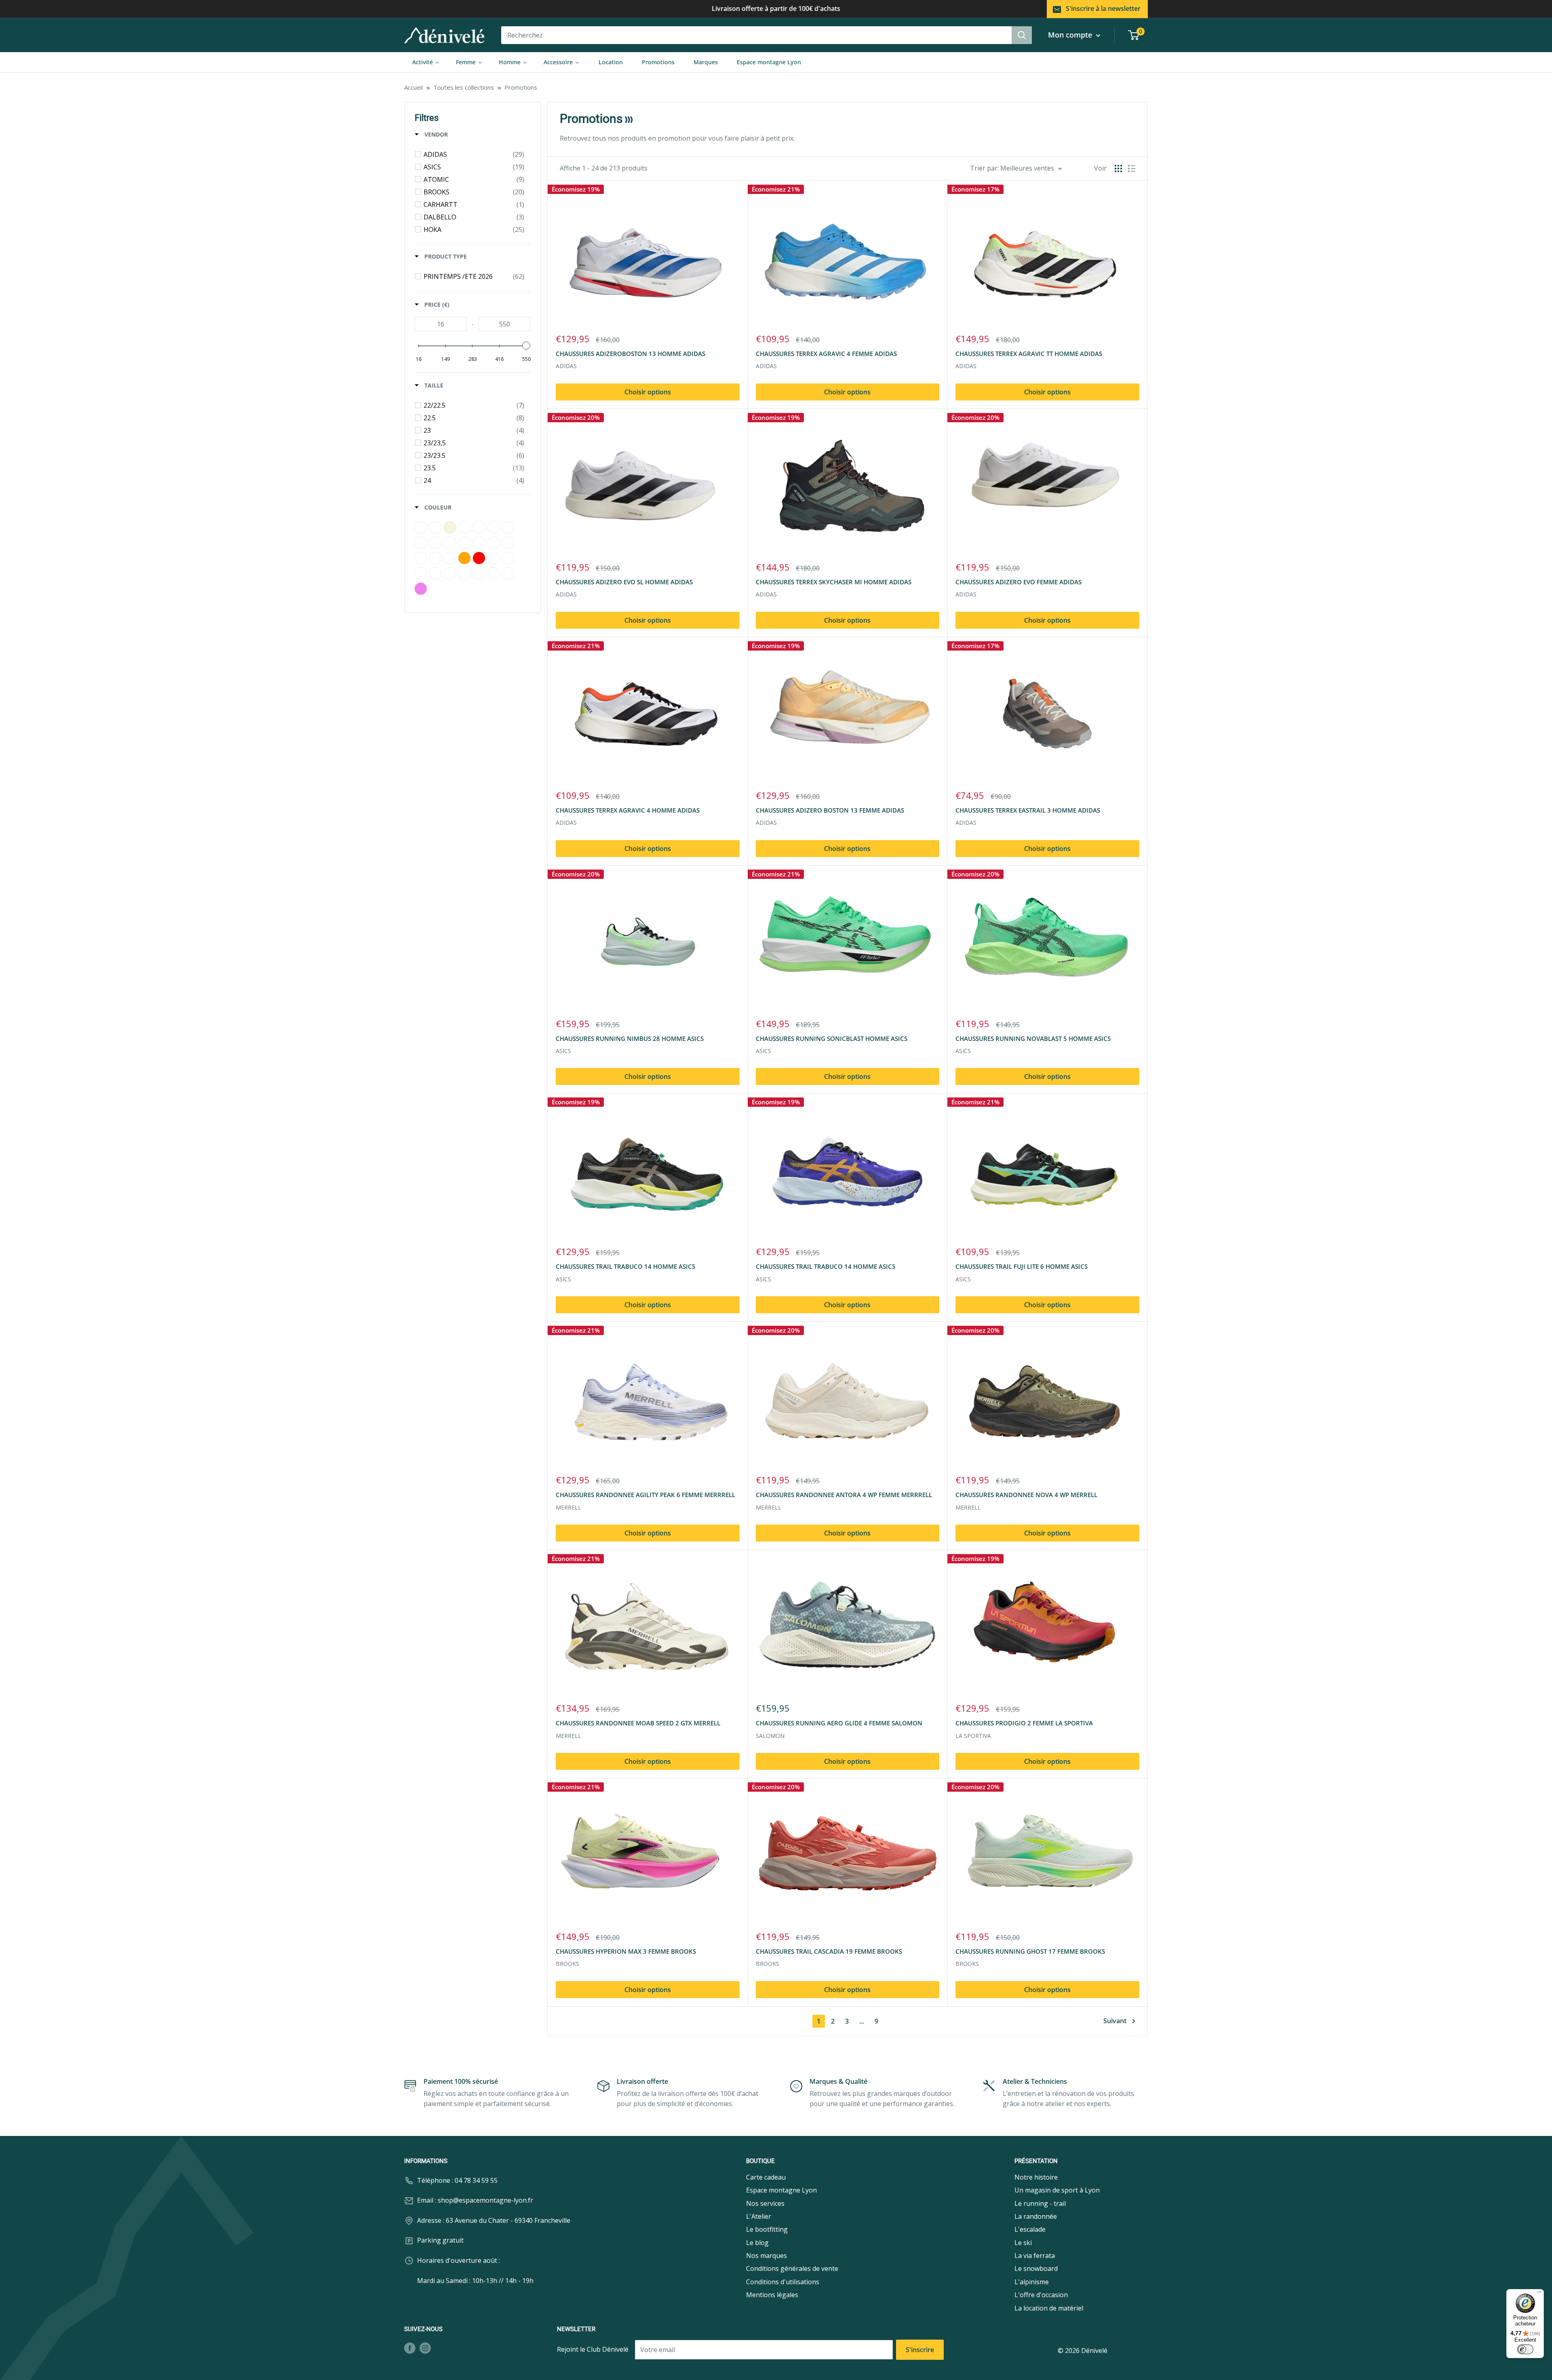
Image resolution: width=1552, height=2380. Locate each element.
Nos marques (767, 2256)
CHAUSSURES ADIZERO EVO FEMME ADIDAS (1018, 582)
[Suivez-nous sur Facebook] (410, 2348)
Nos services (765, 2203)
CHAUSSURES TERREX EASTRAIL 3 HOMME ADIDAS (1028, 810)
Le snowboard (1036, 2268)
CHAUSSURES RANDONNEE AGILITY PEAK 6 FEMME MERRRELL (645, 1495)
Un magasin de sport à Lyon (1057, 2190)
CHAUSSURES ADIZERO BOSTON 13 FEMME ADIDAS (830, 810)
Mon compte (1071, 35)
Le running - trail (1040, 2203)
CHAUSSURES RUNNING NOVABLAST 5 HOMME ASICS (1033, 1038)
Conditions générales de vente (792, 2268)
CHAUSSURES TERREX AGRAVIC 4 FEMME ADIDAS (826, 354)
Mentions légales (772, 2295)
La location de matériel (1049, 2308)
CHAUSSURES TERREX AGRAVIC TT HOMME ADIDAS (1029, 354)
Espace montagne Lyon (781, 2190)
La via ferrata (1035, 2256)
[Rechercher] (1022, 35)
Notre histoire (1036, 2177)
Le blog (757, 2243)
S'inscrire (920, 2350)
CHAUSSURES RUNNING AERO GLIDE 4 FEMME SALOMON (839, 1723)
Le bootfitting (767, 2229)
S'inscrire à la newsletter (1103, 8)
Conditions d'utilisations (783, 2282)
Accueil (413, 87)
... (862, 2021)
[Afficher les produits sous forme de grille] (1118, 168)
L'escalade (1030, 2229)
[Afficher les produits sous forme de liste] (1132, 168)
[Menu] (1539, 2294)
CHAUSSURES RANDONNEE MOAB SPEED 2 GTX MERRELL (638, 1723)
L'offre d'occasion (1041, 2295)
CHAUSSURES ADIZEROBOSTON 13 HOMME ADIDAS (630, 354)
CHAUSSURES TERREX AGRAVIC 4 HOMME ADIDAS (628, 810)
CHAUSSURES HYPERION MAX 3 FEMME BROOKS (626, 1951)
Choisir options (648, 392)
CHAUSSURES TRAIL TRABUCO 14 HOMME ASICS (625, 1266)
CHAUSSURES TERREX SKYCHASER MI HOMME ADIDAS (834, 582)
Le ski (1023, 2243)
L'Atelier (759, 2216)
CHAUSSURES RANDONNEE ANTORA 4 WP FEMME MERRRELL (844, 1495)
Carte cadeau (766, 2177)
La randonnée (1036, 2216)
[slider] (526, 345)
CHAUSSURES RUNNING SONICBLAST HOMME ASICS (832, 1038)
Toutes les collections (464, 87)
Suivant (1115, 2021)
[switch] (1525, 2349)
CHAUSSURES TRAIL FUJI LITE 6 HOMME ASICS (1022, 1266)
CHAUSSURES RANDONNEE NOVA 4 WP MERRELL (1026, 1495)
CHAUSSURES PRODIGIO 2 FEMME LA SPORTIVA (1024, 1723)
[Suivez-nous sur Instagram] (425, 2348)
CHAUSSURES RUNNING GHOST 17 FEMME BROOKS (1030, 1951)
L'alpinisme (1032, 2282)
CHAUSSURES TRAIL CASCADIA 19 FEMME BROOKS (829, 1951)
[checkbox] (474, 154)
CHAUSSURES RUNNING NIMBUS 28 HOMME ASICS (630, 1038)
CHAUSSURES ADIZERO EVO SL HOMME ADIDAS (624, 582)
